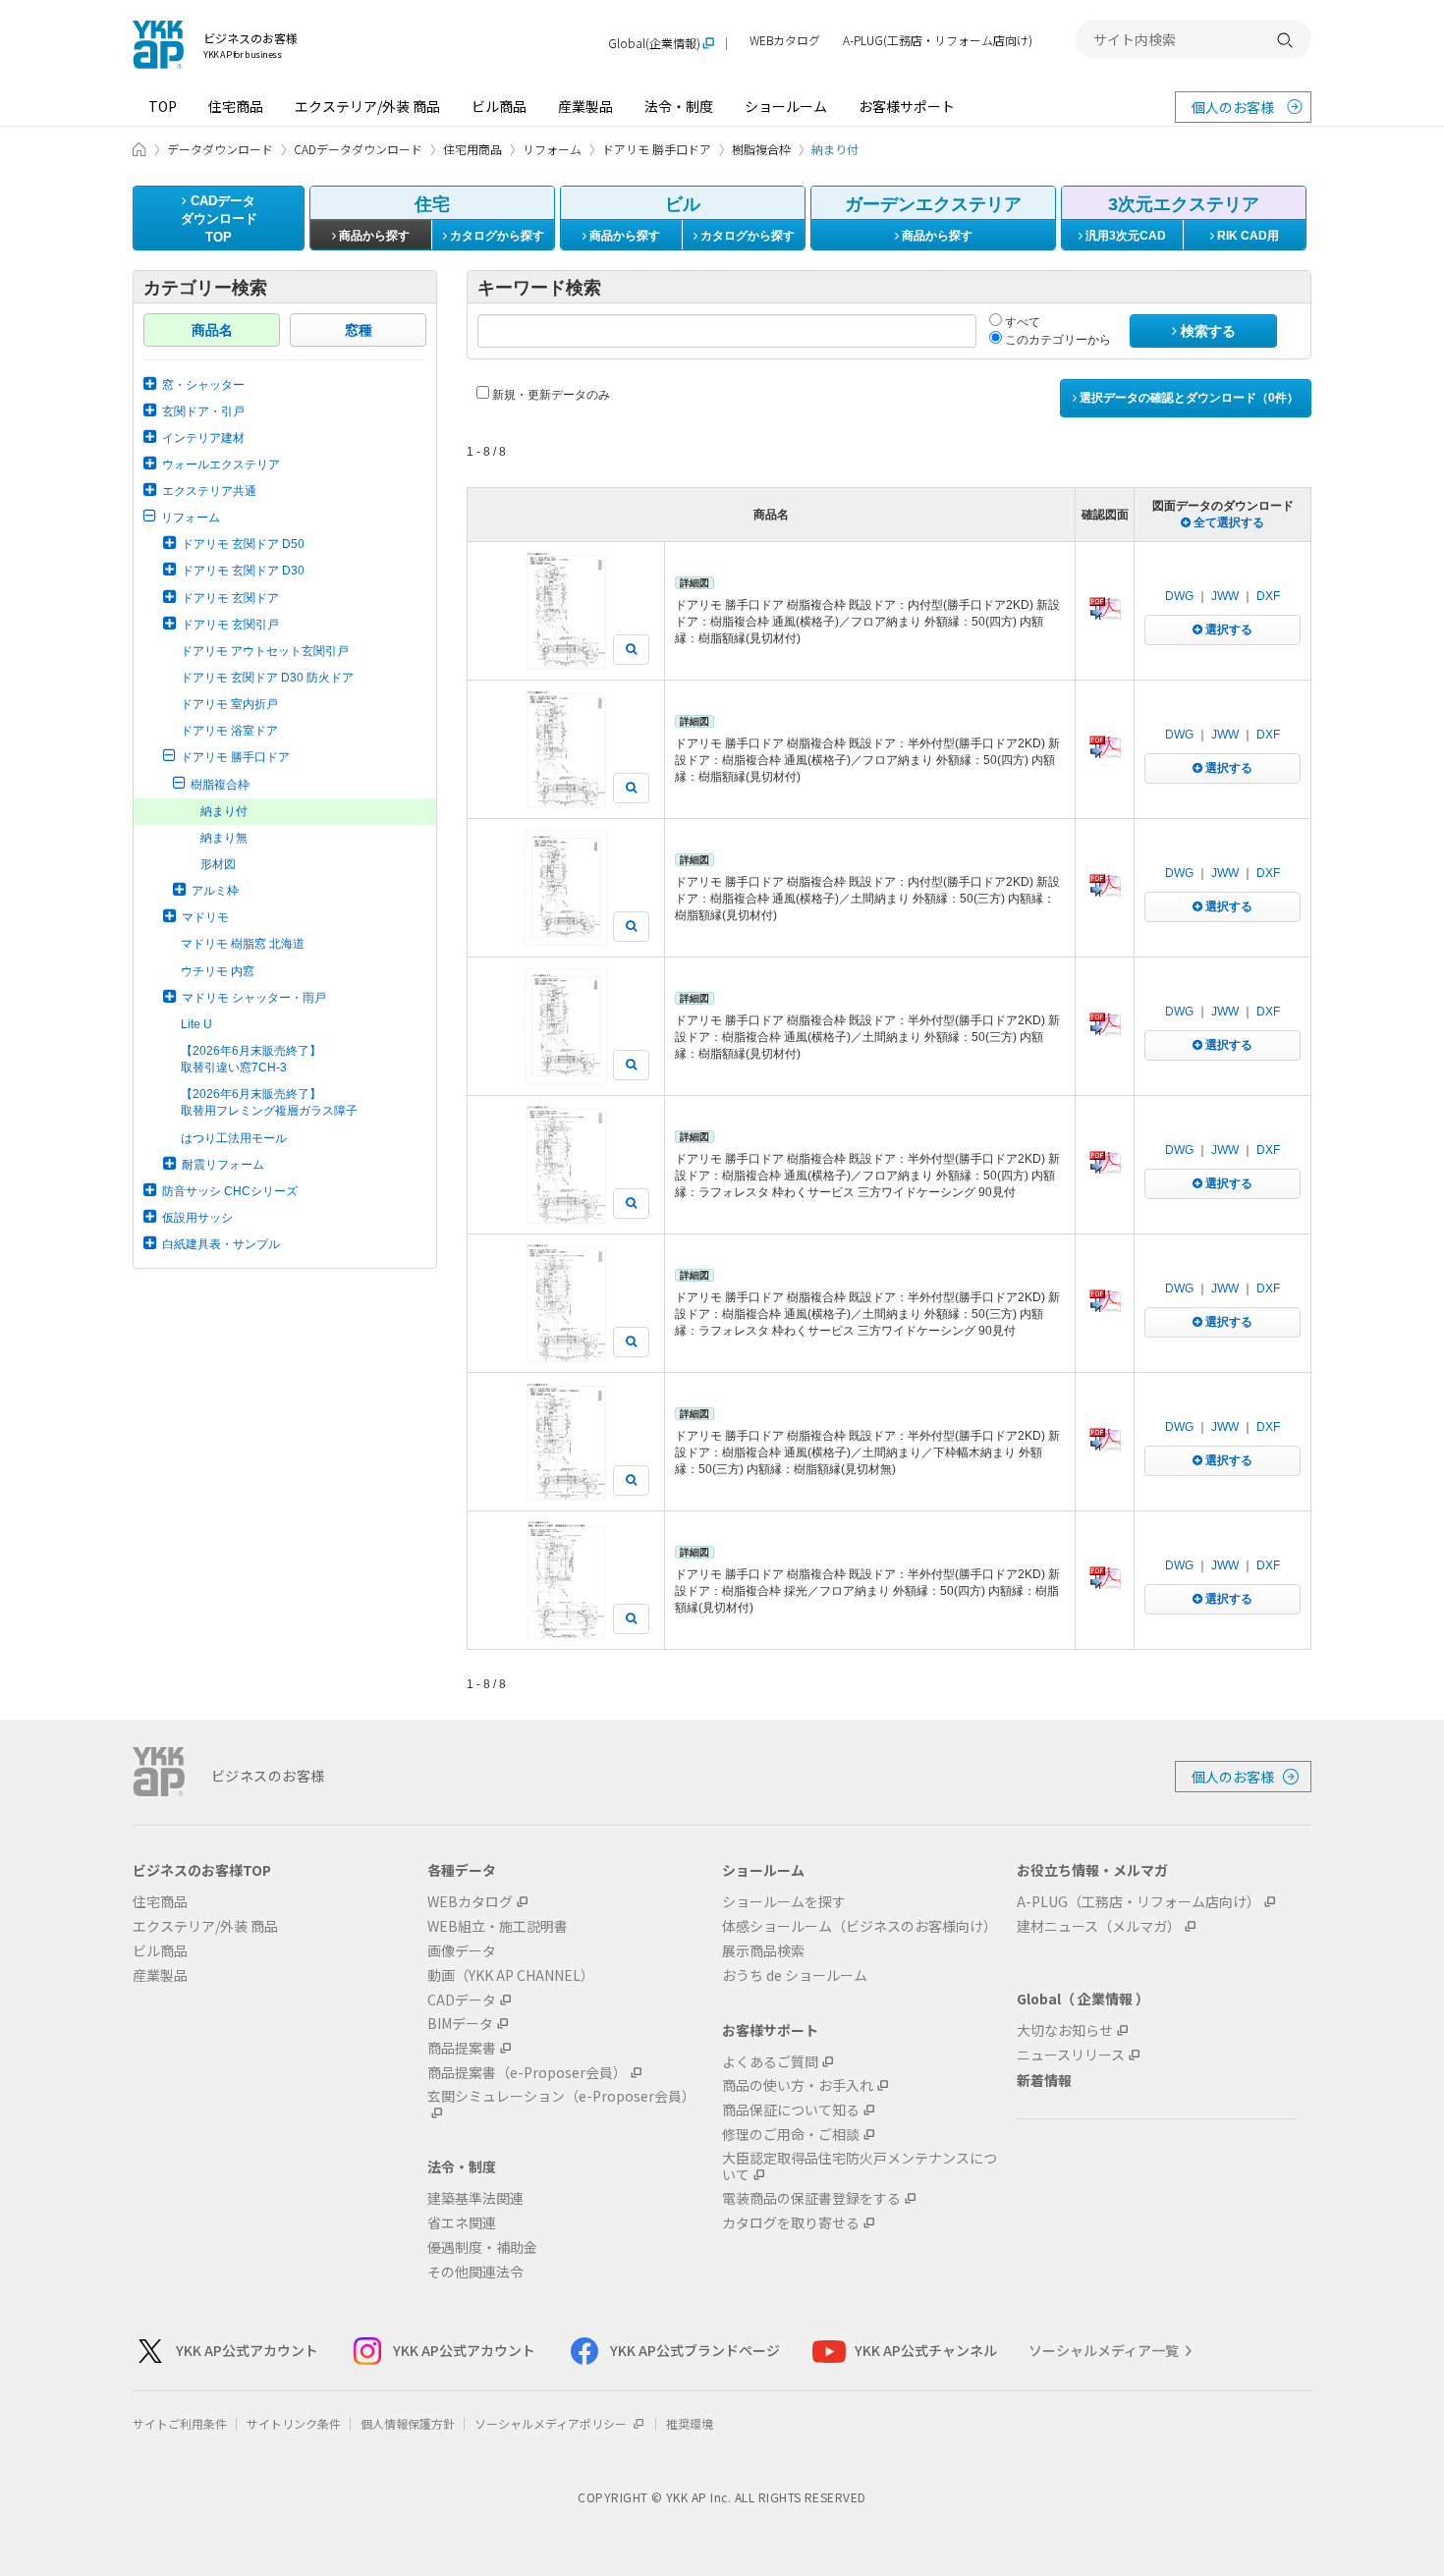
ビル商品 (499, 106)
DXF (1268, 596)
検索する (1206, 331)
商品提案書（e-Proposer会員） (527, 2073)
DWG (1179, 596)
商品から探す (373, 236)
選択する (1227, 630)
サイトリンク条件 (294, 2423)
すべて (1021, 322)
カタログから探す (496, 236)
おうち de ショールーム (795, 1975)
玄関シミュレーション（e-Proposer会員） (561, 2097)
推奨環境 (690, 2423)
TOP (163, 106)
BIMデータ (460, 2024)
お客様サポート (907, 106)
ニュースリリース (1071, 2055)
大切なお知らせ (1065, 2030)
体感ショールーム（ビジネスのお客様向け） (860, 1926)
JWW (1225, 596)
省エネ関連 (462, 2223)
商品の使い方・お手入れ (798, 2085)
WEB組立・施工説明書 (498, 1926)
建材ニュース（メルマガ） (1099, 1926)
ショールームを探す (784, 1902)
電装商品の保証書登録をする (811, 2198)
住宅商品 (236, 106)
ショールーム (786, 106)
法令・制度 (679, 106)
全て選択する (1227, 522)
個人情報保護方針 (408, 2423)
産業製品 (585, 106)
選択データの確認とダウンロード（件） (1188, 398)
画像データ (462, 1951)
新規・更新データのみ (550, 395)
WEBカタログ (785, 41)
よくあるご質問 (770, 2062)
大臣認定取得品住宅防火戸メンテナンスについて (860, 2166)
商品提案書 (462, 2048)
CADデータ (462, 2000)
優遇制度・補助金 (482, 2247)
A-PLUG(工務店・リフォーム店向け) (938, 41)
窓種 (359, 330)
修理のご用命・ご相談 (791, 2135)
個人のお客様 (1233, 107)
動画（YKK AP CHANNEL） (511, 1975)
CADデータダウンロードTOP (219, 219)
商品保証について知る (791, 2110)
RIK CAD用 (1247, 236)
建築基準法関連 (475, 2198)
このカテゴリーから (1056, 340)
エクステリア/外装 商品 (367, 106)
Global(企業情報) (654, 44)
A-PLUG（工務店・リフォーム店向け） (1139, 1902)
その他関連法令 (475, 2272)
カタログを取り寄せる (791, 2223)
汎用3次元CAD (1124, 236)
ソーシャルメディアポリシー (552, 2423)
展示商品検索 (763, 1951)
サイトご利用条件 (180, 2423)
